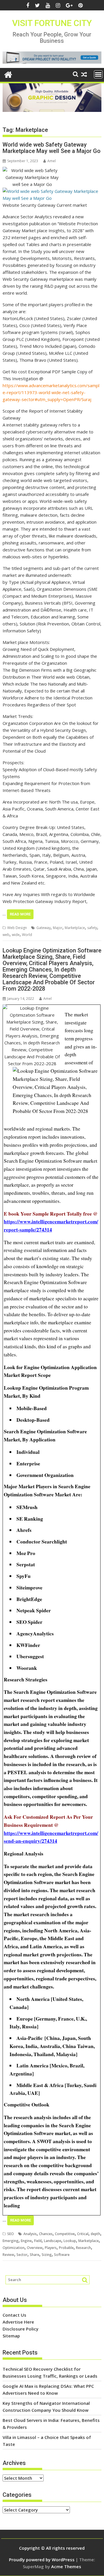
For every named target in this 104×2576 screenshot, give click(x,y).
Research (83, 2248)
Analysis (30, 2234)
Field (38, 2241)
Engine (26, 2241)
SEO (11, 2234)
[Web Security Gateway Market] (52, 198)
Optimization (14, 2248)
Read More (20, 914)
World (27, 935)
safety (92, 928)
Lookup (70, 2241)
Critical (83, 2234)
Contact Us (14, 2315)
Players (51, 2248)
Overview (35, 2248)
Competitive (65, 2234)
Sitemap (11, 2336)
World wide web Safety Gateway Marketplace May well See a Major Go (52, 148)
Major (58, 928)
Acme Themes (66, 2566)
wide (16, 935)
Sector (22, 2255)
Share (35, 2255)
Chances (46, 2234)
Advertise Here (18, 2322)
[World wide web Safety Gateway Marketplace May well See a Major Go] (32, 170)
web (6, 935)
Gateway (43, 928)
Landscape (53, 2241)
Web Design (17, 928)
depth (95, 2234)
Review (8, 2255)
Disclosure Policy (21, 2329)
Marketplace (75, 928)
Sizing (47, 2255)
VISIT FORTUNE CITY (52, 23)
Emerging (11, 2241)
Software (62, 2255)
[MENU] (98, 74)
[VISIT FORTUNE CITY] (8, 74)
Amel (52, 161)
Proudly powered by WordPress (42, 2560)
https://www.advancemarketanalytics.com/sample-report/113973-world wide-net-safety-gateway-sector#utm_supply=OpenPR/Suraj (51, 392)
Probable (66, 2248)
